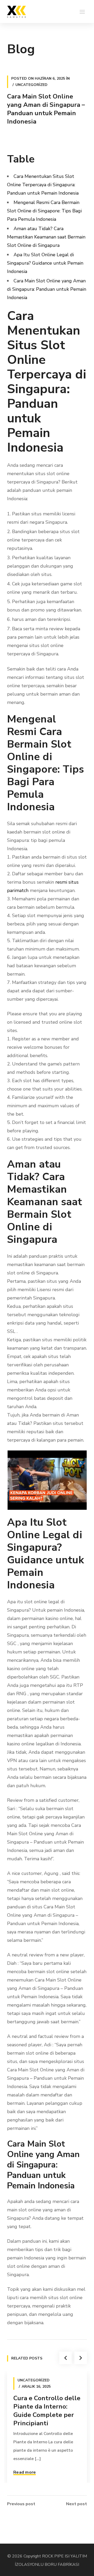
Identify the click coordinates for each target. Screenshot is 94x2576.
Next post (77, 2504)
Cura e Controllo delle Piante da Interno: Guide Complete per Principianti (47, 2411)
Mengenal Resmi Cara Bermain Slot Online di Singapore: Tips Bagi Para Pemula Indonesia (44, 211)
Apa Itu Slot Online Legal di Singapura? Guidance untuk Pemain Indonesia (45, 263)
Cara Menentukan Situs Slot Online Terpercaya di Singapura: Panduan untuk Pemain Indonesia (43, 185)
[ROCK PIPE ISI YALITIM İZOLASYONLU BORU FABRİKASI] (16, 11)
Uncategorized (31, 85)
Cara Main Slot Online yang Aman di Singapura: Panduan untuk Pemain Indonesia (47, 289)
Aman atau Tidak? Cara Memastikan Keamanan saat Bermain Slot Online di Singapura (46, 237)
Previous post (21, 2504)
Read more (25, 2472)
